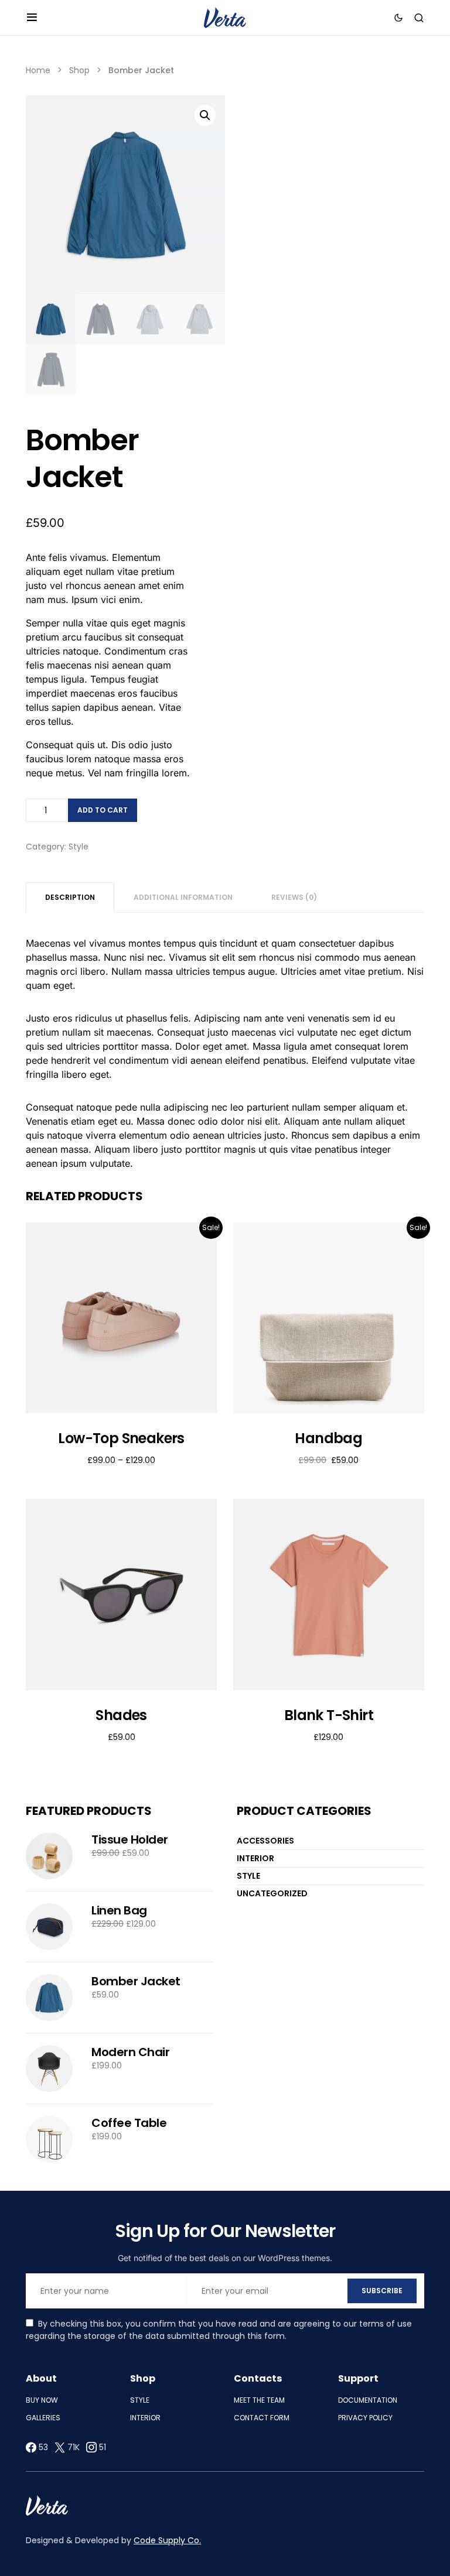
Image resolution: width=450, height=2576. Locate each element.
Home (38, 70)
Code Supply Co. (167, 2540)
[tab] (70, 898)
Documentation (368, 2400)
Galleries (43, 2418)
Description (70, 897)
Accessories (265, 1841)
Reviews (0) (294, 897)
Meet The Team (259, 2400)
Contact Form (262, 2418)
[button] (32, 18)
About (41, 2378)
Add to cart (103, 810)
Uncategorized (272, 1893)
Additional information (183, 897)
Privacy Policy (365, 2418)
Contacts (258, 2378)
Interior (255, 1858)
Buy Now (42, 2400)
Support (358, 2378)
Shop (79, 70)
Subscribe (382, 2291)
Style (79, 847)
